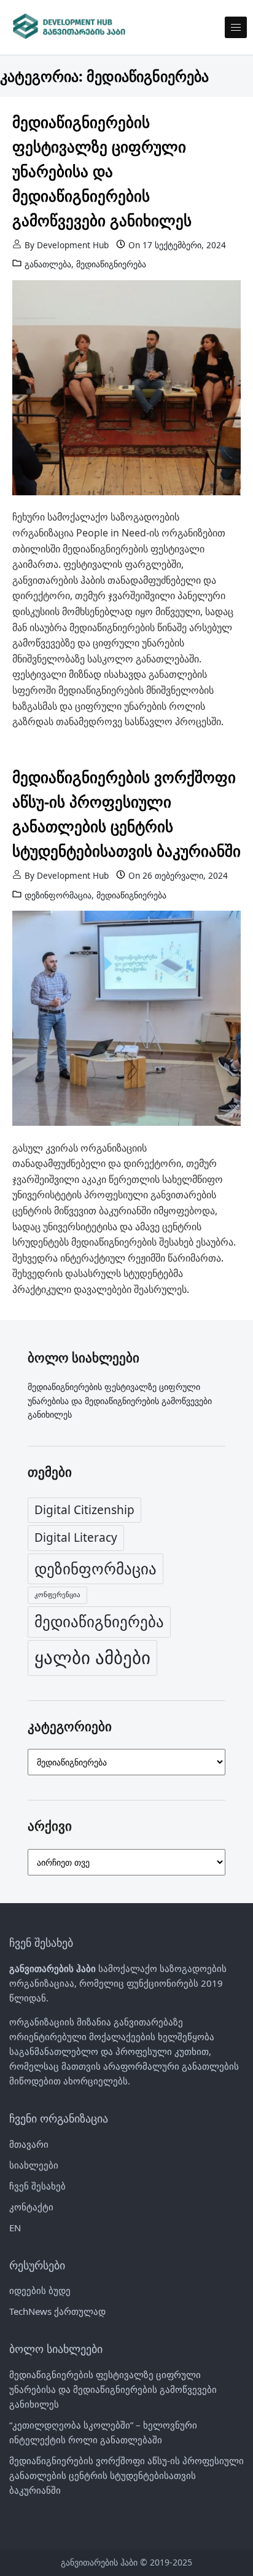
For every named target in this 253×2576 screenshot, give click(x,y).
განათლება (48, 264)
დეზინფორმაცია (58, 895)
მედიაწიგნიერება (111, 264)
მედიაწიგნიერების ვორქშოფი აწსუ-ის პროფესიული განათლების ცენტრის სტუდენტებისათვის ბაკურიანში (126, 814)
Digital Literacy (76, 1537)
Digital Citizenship (84, 1510)
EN (15, 2228)
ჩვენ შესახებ (37, 2186)
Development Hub (73, 245)
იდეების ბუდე (40, 2290)
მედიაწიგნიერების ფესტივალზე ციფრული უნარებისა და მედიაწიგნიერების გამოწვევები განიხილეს (102, 171)
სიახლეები (34, 2165)
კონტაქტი (31, 2207)
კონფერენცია (57, 1595)
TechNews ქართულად (57, 2311)
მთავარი (29, 2144)
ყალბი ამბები (92, 1657)
